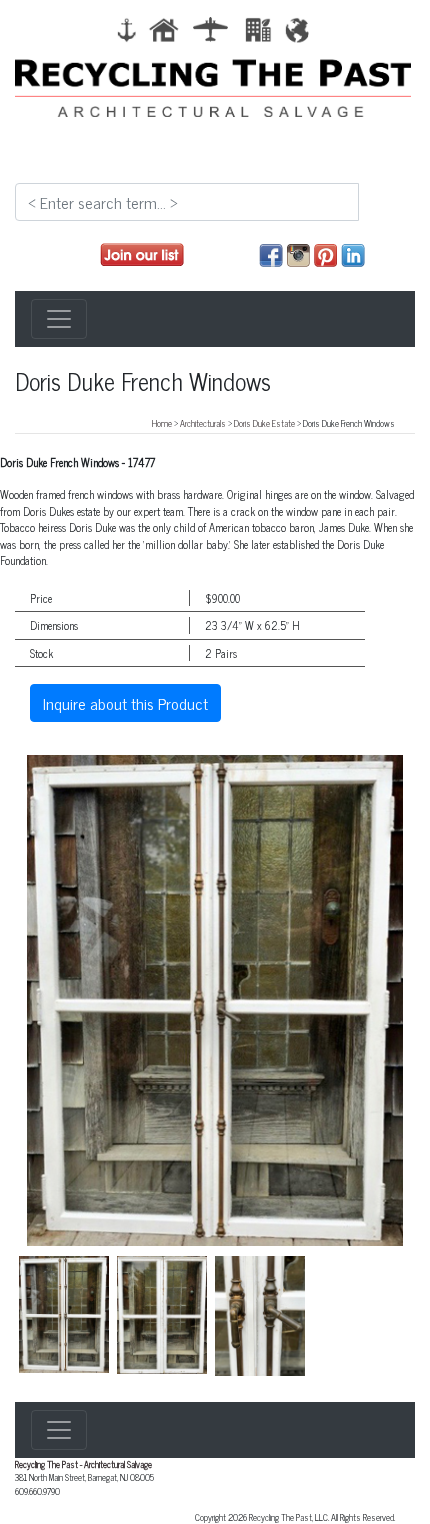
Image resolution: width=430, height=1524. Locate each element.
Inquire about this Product (125, 703)
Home (162, 423)
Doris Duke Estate (264, 423)
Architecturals (203, 423)
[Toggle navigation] (59, 319)
